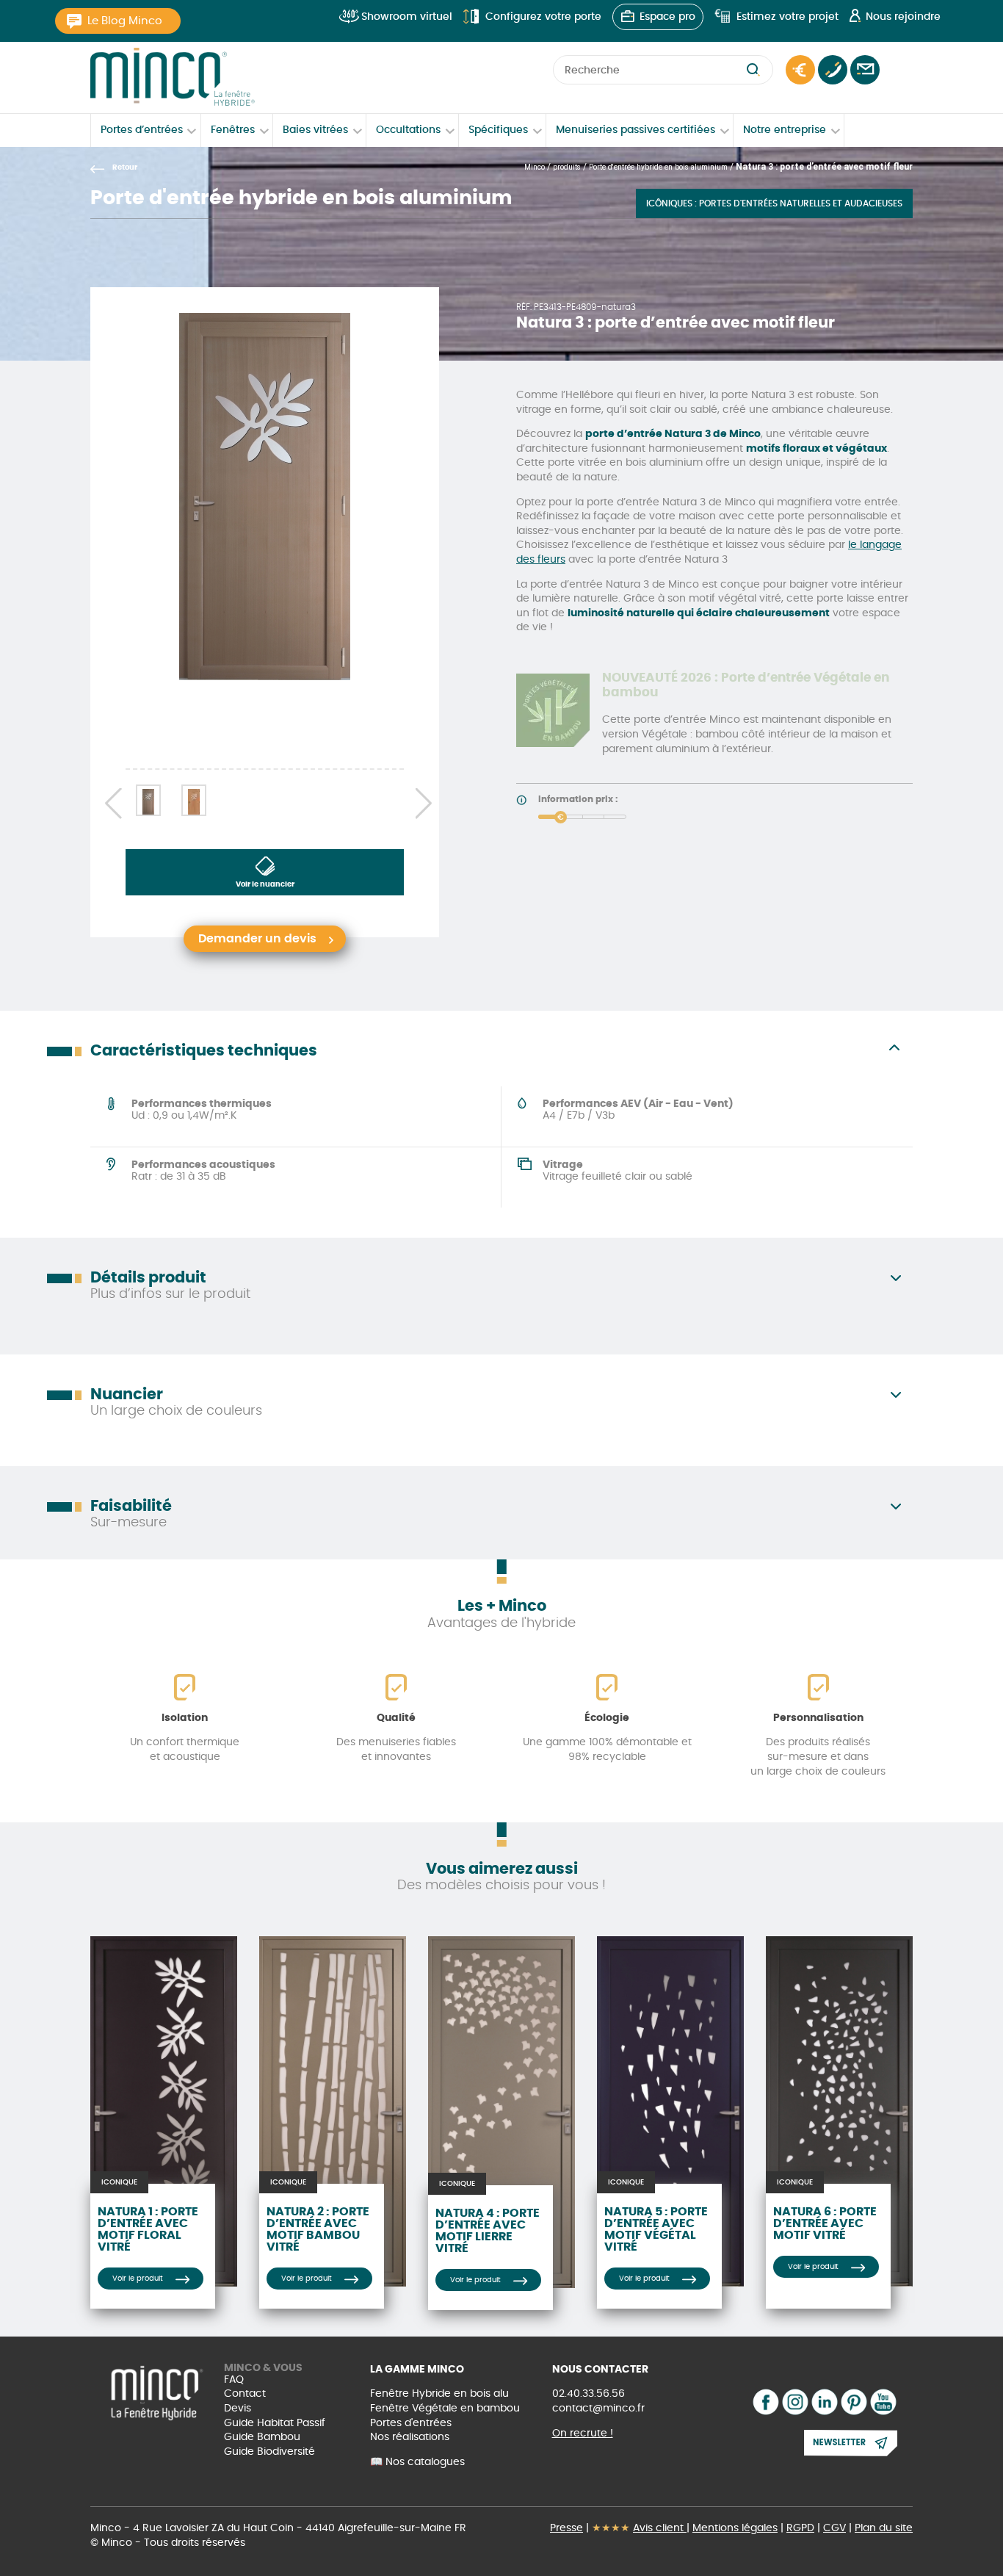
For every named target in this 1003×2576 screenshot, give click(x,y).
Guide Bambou (262, 2437)
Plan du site (884, 2528)
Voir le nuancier (265, 884)
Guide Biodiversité (269, 2452)
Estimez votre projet (787, 17)
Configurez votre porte (543, 17)
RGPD (800, 2528)
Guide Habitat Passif (275, 2423)
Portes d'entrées (411, 2423)
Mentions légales (735, 2528)
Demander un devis (800, 70)
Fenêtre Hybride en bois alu (439, 2394)
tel (833, 70)
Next (421, 801)
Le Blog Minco (125, 21)
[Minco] (173, 77)
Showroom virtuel (407, 17)
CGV (834, 2528)
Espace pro (667, 17)
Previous (108, 801)
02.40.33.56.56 (589, 2394)
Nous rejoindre (903, 17)
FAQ (234, 2380)
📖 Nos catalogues (417, 2462)
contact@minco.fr (598, 2409)
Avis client (660, 2528)
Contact (865, 70)
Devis (238, 2409)
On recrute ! (583, 2434)
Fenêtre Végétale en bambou (445, 2409)
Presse (566, 2528)
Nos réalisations (410, 2437)
